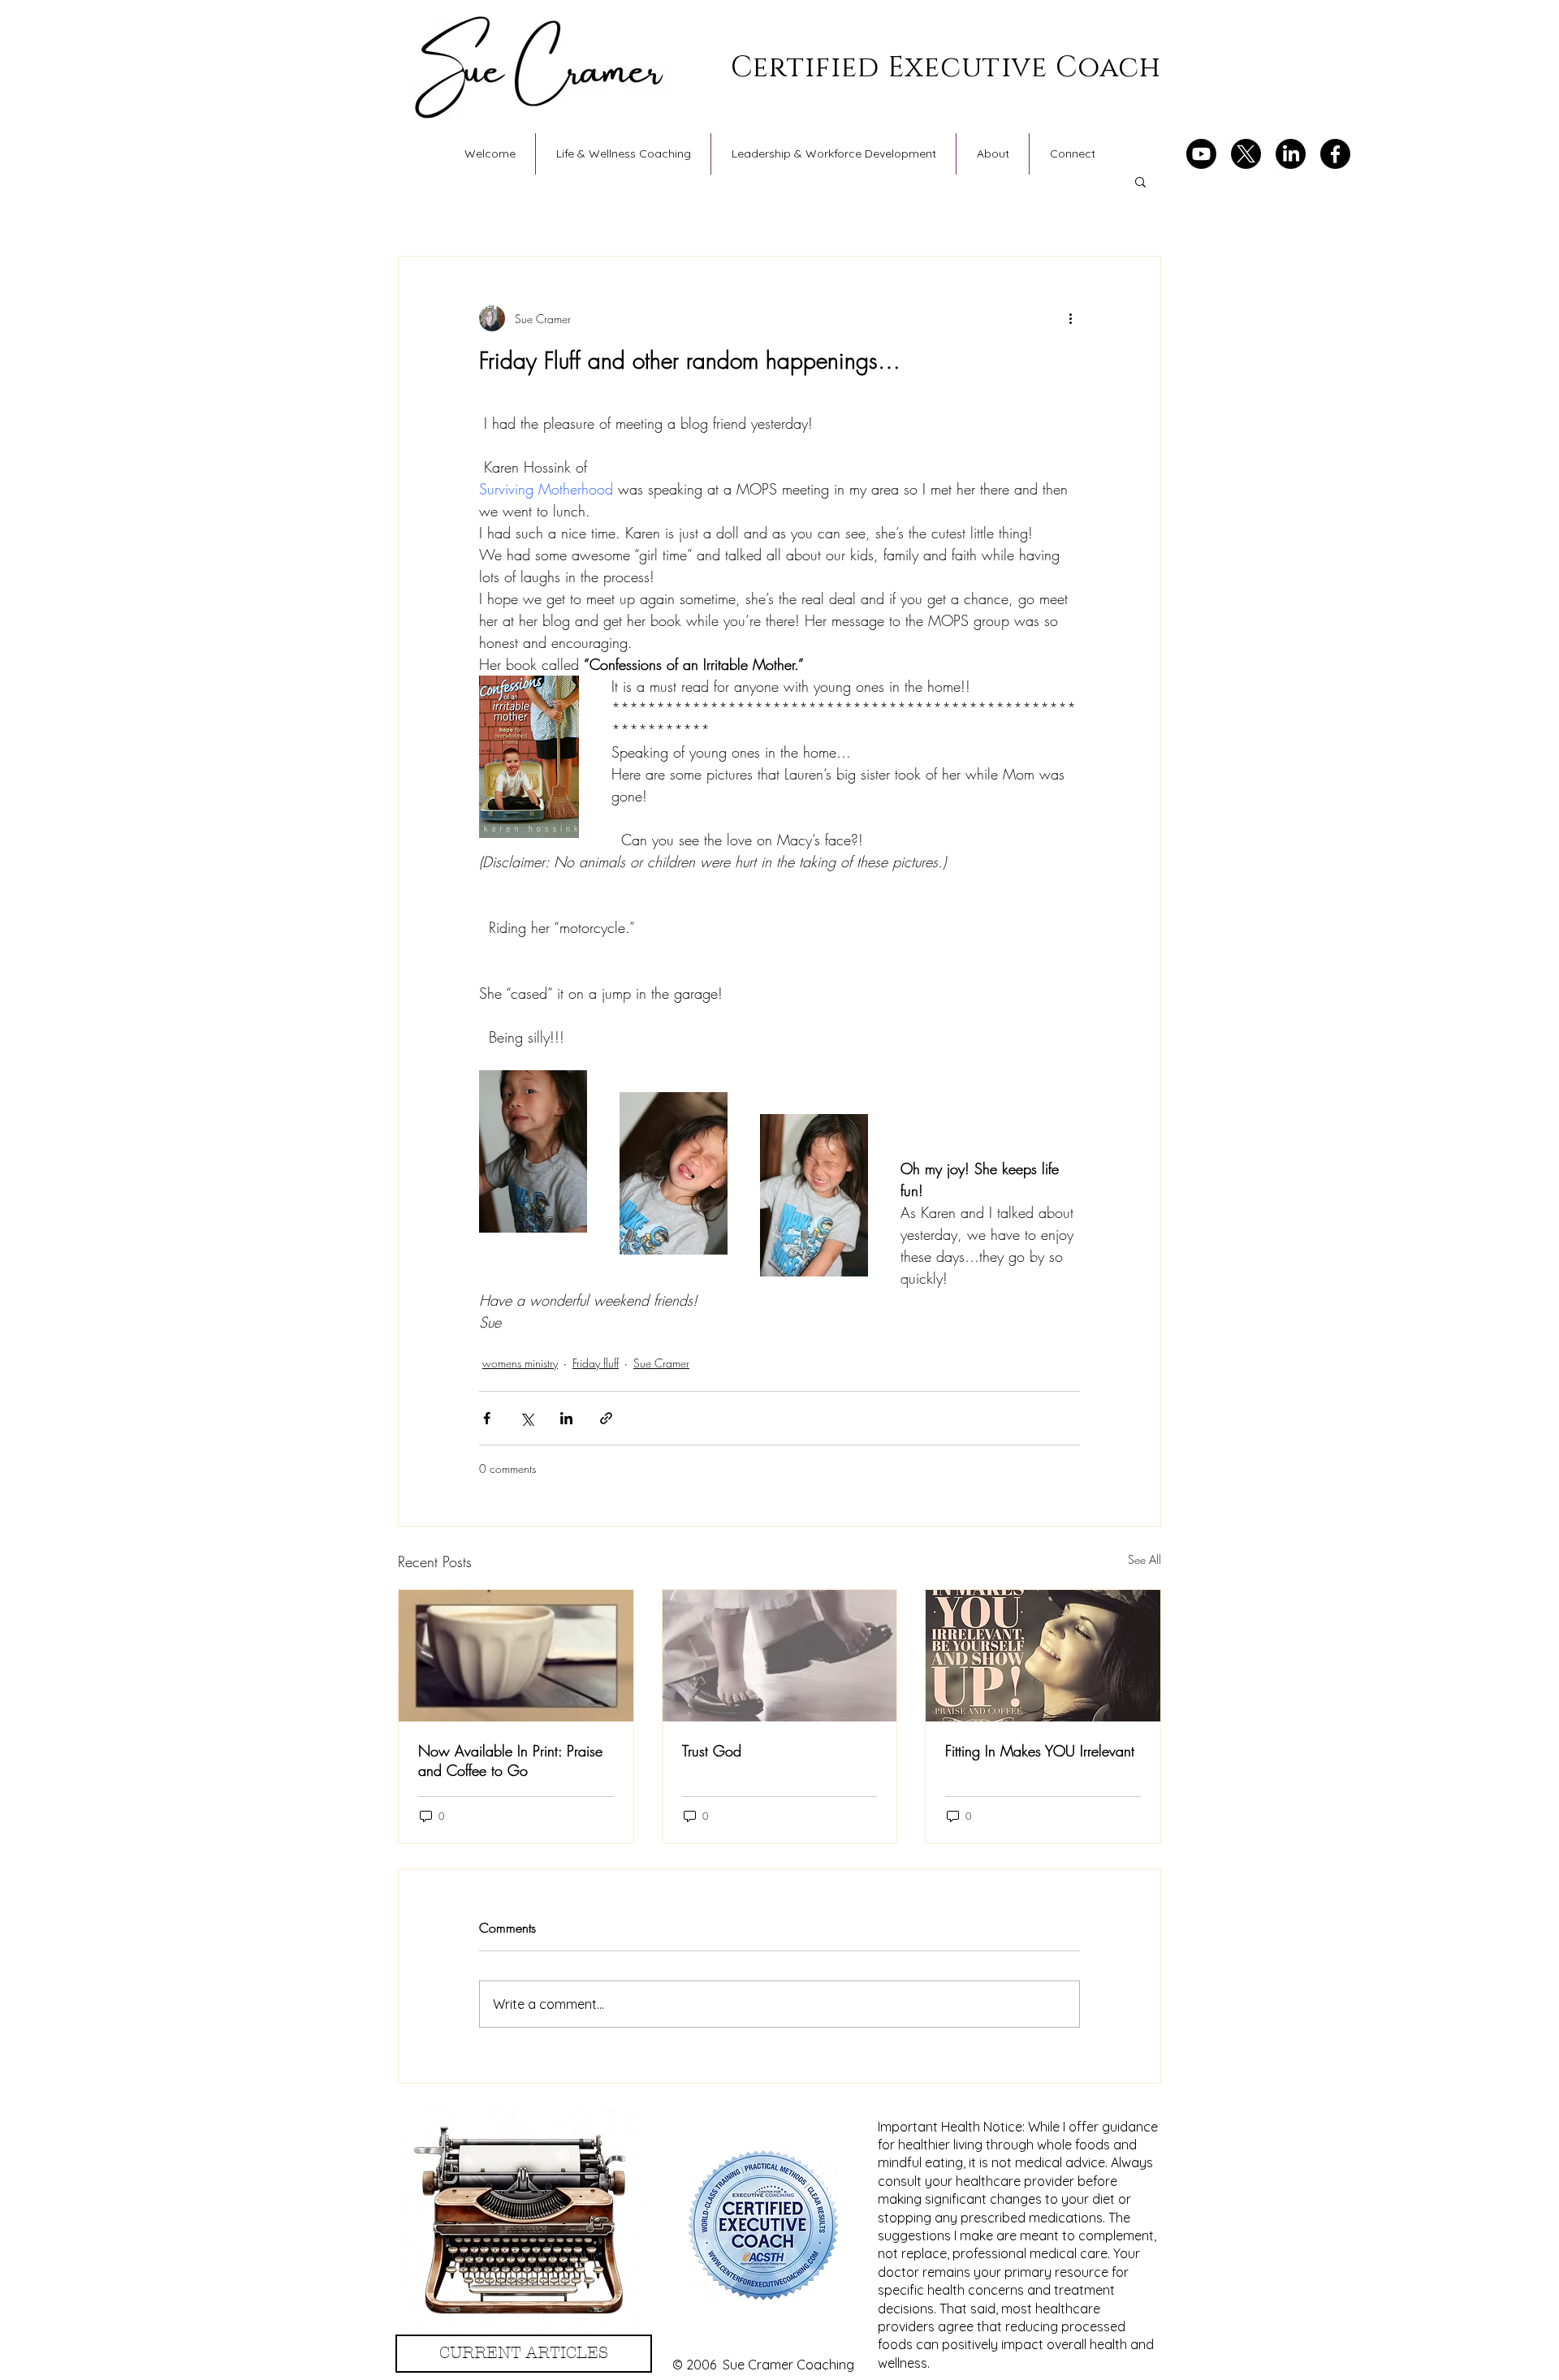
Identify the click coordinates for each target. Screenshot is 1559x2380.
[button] (1140, 181)
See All (1144, 1559)
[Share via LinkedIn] (566, 1418)
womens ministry (520, 1363)
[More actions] (1070, 318)
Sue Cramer (661, 1363)
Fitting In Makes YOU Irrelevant (1040, 1751)
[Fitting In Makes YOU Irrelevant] (1043, 1656)
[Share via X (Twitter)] (527, 1418)
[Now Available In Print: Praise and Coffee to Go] (516, 1656)
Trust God (712, 1751)
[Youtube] (1201, 154)
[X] (1246, 154)
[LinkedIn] (1291, 154)
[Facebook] (1335, 154)
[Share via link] (606, 1418)
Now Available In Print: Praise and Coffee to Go (510, 1760)
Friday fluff (596, 1363)
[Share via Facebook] (487, 1418)
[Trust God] (780, 1656)
